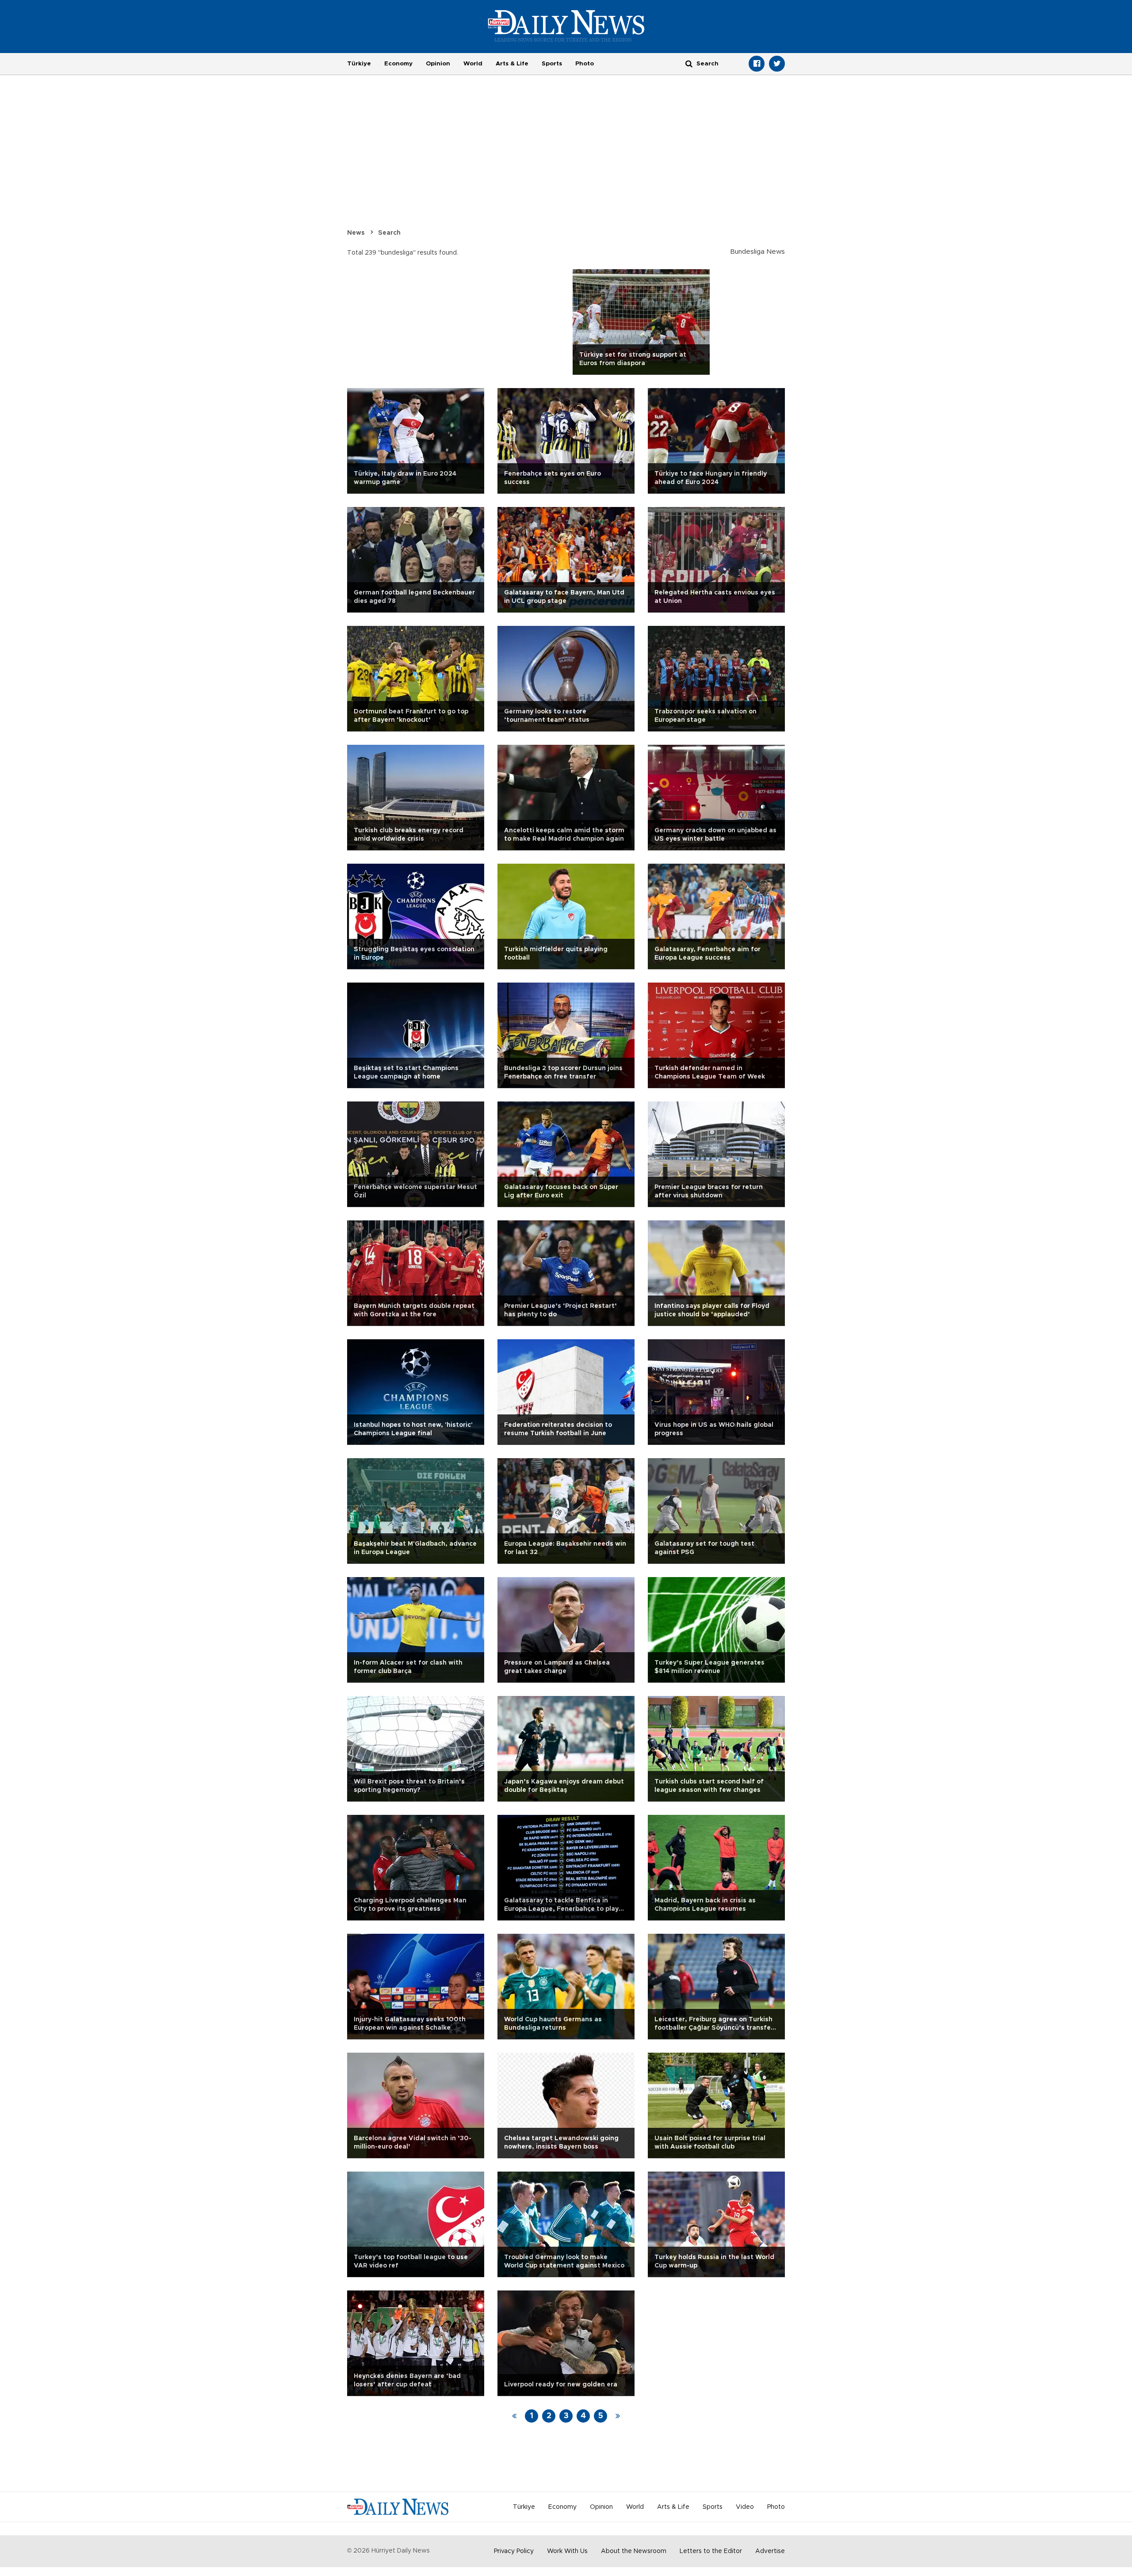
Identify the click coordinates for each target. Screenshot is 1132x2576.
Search (389, 233)
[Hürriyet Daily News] (566, 26)
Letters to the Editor (711, 2551)
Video (745, 2507)
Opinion (438, 64)
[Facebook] (757, 64)
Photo (585, 64)
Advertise (770, 2551)
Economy (398, 64)
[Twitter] (777, 64)
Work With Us (567, 2551)
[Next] (618, 2416)
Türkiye (359, 64)
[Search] (689, 63)
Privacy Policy (514, 2551)
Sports (552, 64)
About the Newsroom (634, 2551)
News (356, 233)
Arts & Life (512, 64)
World (473, 64)
